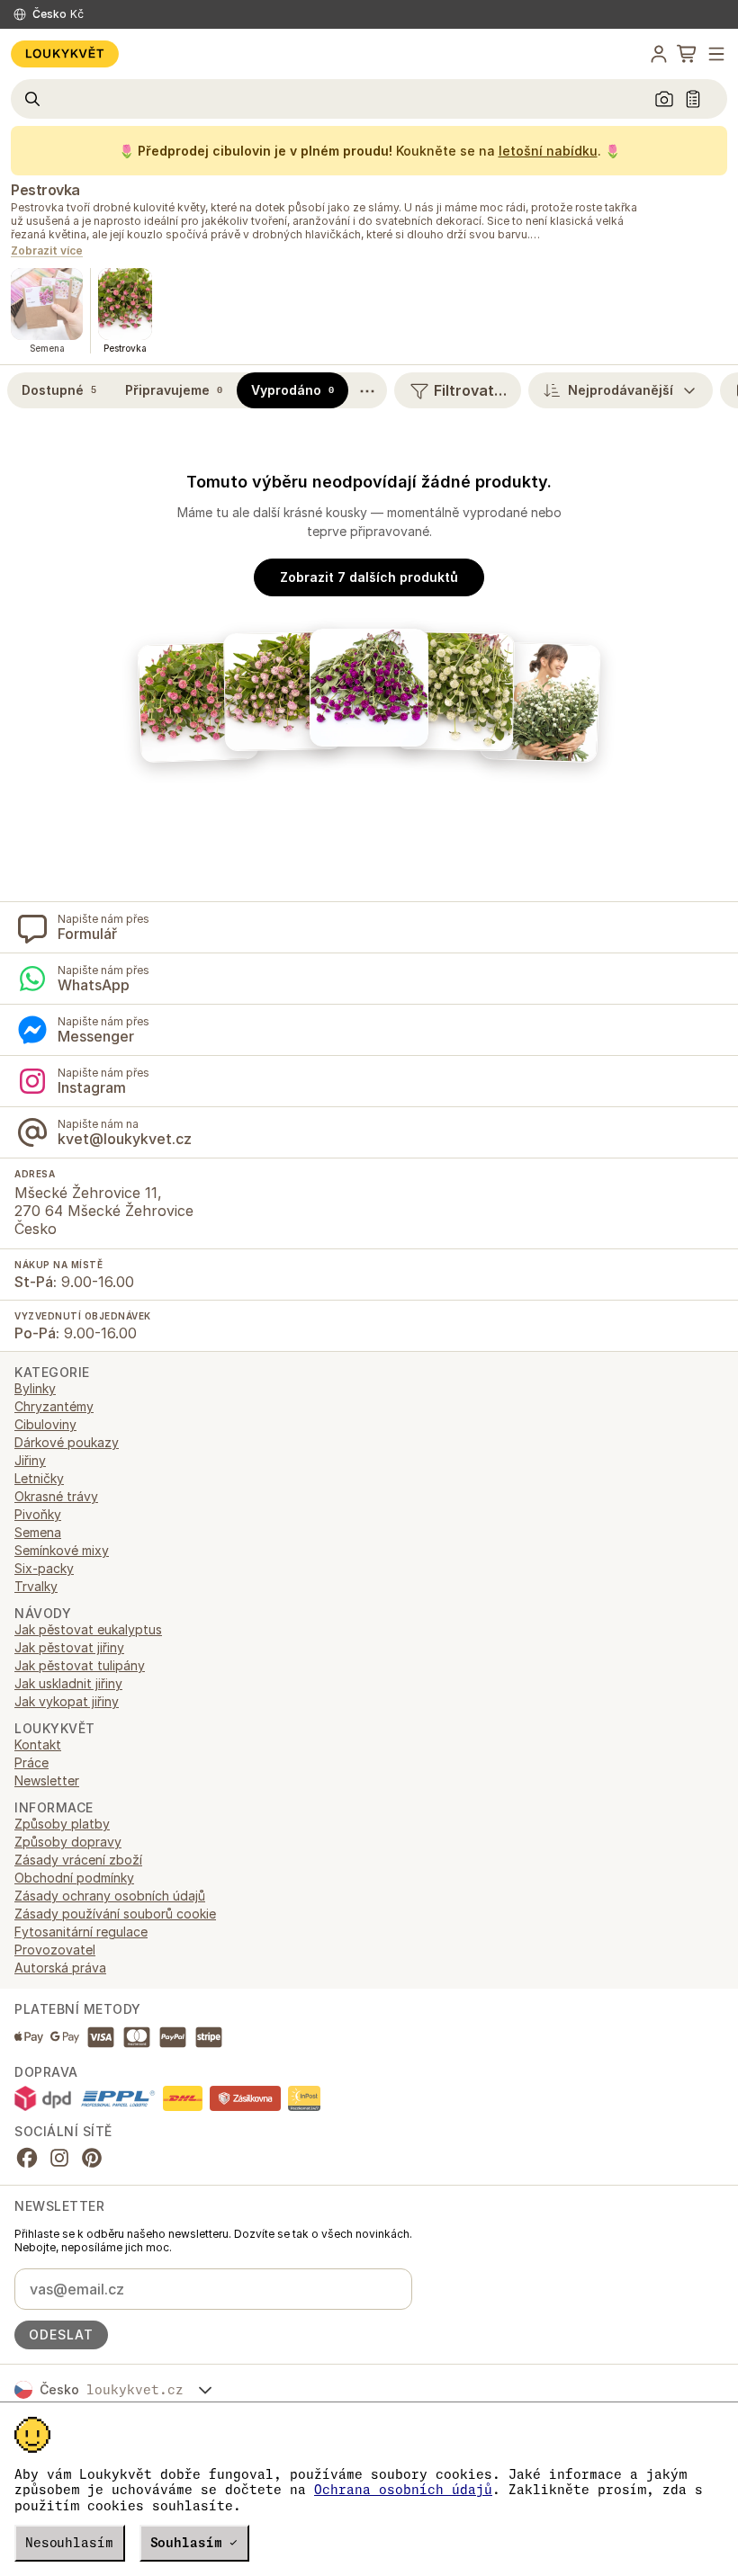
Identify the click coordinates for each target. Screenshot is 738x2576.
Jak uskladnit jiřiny (68, 1683)
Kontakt (38, 1744)
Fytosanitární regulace (81, 1932)
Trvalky (36, 1586)
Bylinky (35, 1388)
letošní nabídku (548, 151)
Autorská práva (60, 1968)
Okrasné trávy (56, 1496)
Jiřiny (30, 1460)
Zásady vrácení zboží (78, 1860)
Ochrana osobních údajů (403, 2490)
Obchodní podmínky (74, 1878)
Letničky (39, 1478)
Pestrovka (45, 190)
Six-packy (44, 1568)
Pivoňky (38, 1514)
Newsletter (47, 1780)
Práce (31, 1762)
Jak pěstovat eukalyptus (88, 1629)
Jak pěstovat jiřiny (69, 1647)
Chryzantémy (54, 1406)
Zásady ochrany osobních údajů (110, 1896)
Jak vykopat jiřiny (67, 1701)
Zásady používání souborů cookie (115, 1914)
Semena (38, 1532)
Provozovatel (55, 1950)
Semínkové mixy (62, 1550)
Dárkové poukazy (67, 1442)
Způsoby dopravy (68, 1842)
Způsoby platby (62, 1824)
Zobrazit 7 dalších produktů (369, 577)
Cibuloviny (45, 1424)
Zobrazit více (47, 251)
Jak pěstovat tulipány (80, 1665)
